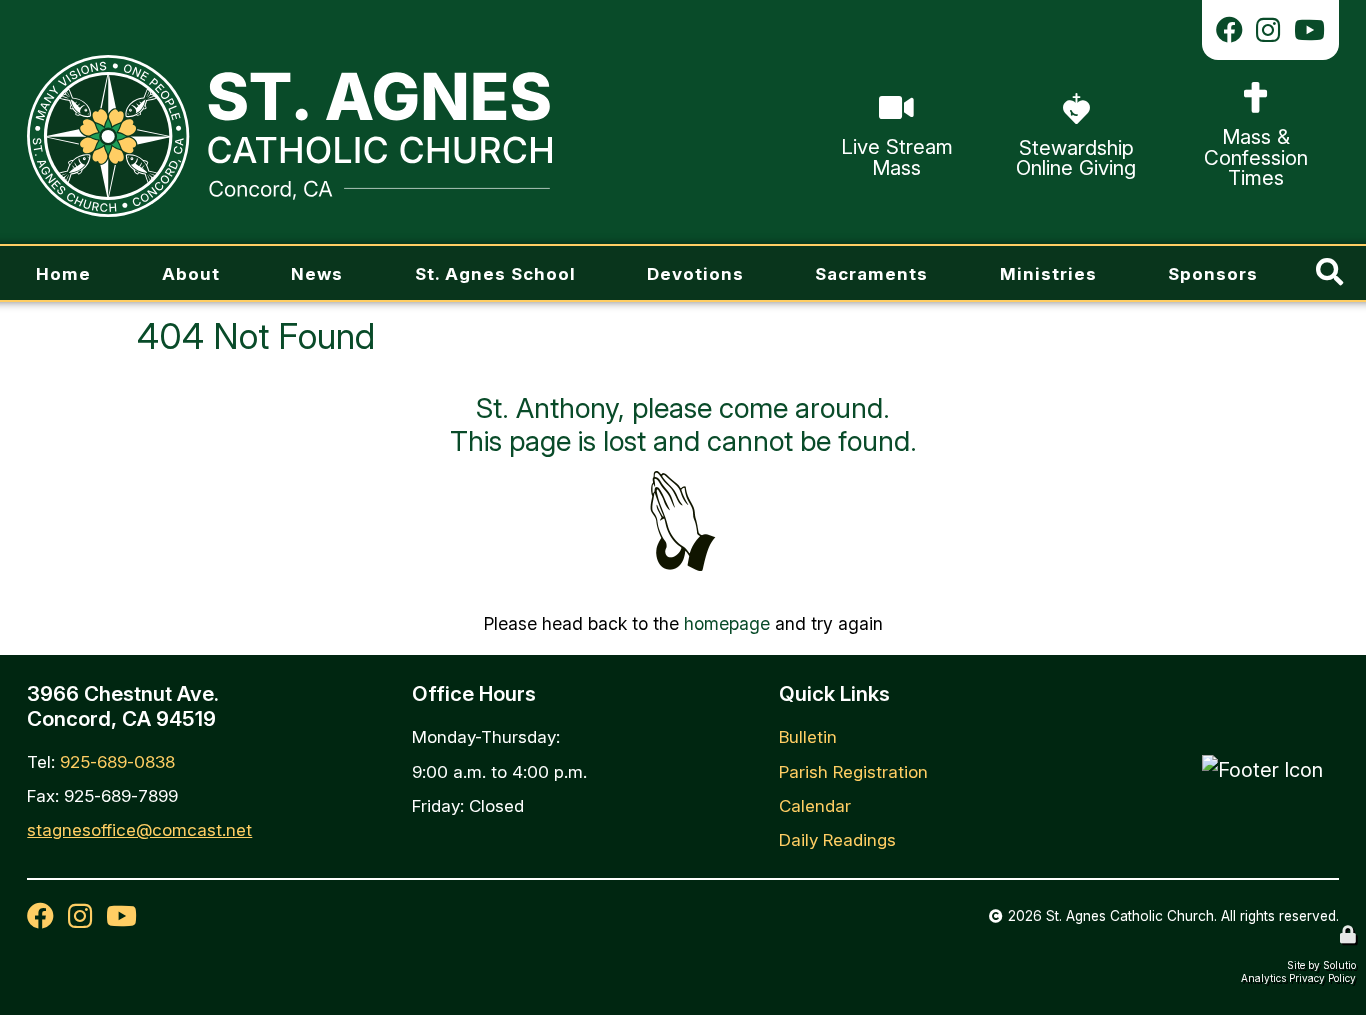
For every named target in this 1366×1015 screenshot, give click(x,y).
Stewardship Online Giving (1050, 102)
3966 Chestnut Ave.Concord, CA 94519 (123, 706)
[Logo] (289, 136)
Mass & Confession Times (1252, 92)
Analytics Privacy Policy (1298, 978)
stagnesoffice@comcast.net (139, 829)
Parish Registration (853, 771)
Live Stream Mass (892, 90)
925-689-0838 (117, 761)
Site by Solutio (1321, 965)
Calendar (815, 805)
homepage (727, 623)
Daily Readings (837, 839)
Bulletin (808, 736)
